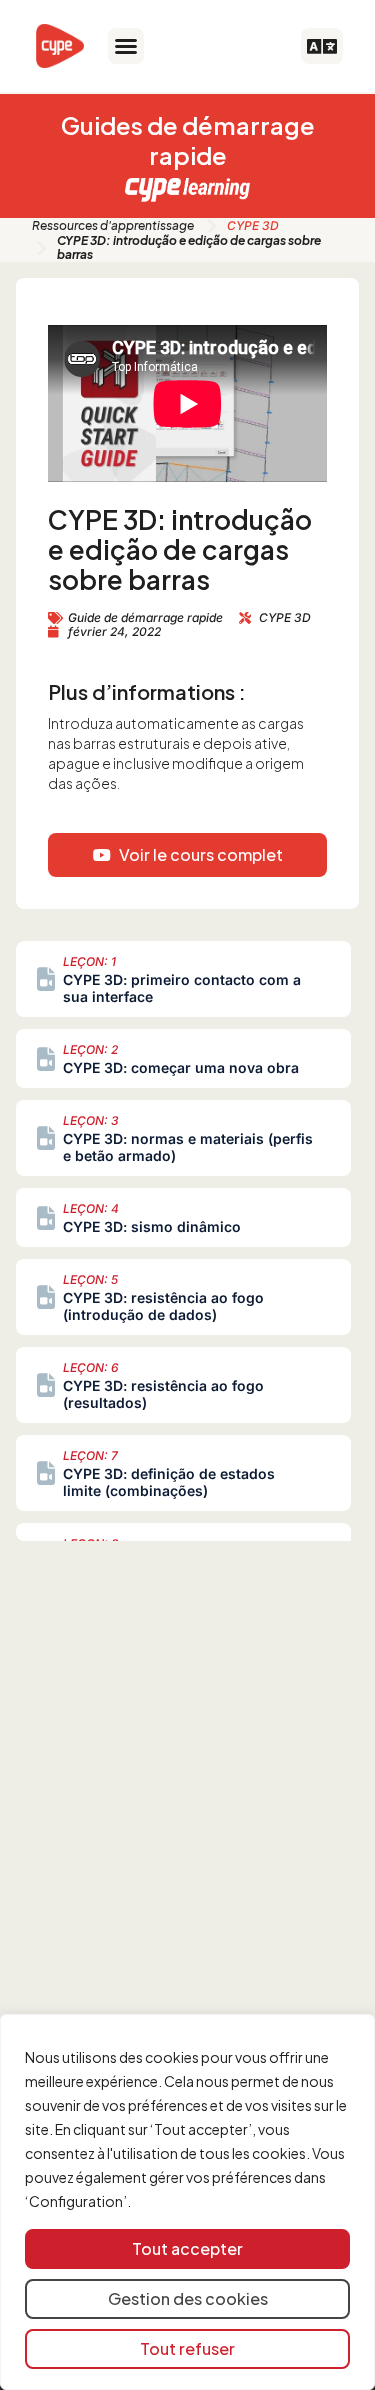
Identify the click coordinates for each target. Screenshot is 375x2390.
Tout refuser (187, 2348)
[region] (187, 2202)
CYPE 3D (253, 225)
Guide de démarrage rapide (145, 617)
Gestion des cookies (188, 2298)
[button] (126, 46)
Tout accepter (187, 2248)
